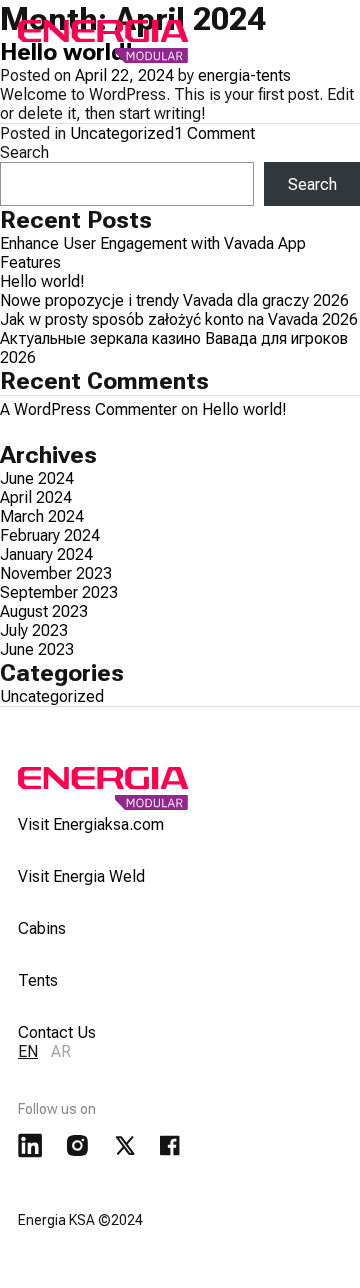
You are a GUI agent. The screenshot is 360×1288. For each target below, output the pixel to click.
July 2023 (34, 630)
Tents (38, 980)
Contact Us (57, 1032)
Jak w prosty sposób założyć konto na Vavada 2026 (179, 319)
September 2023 (59, 592)
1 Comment (214, 133)
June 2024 (37, 478)
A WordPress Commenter (88, 409)
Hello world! (42, 281)
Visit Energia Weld (81, 876)
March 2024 (42, 516)
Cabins (42, 928)
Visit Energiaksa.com (91, 824)
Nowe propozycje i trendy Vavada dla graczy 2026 (174, 300)
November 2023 (56, 573)
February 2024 (50, 535)
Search (24, 152)
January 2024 (46, 554)
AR (61, 1051)
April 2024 (36, 497)
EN (28, 1051)
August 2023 (44, 611)
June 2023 (37, 649)
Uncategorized (122, 133)
